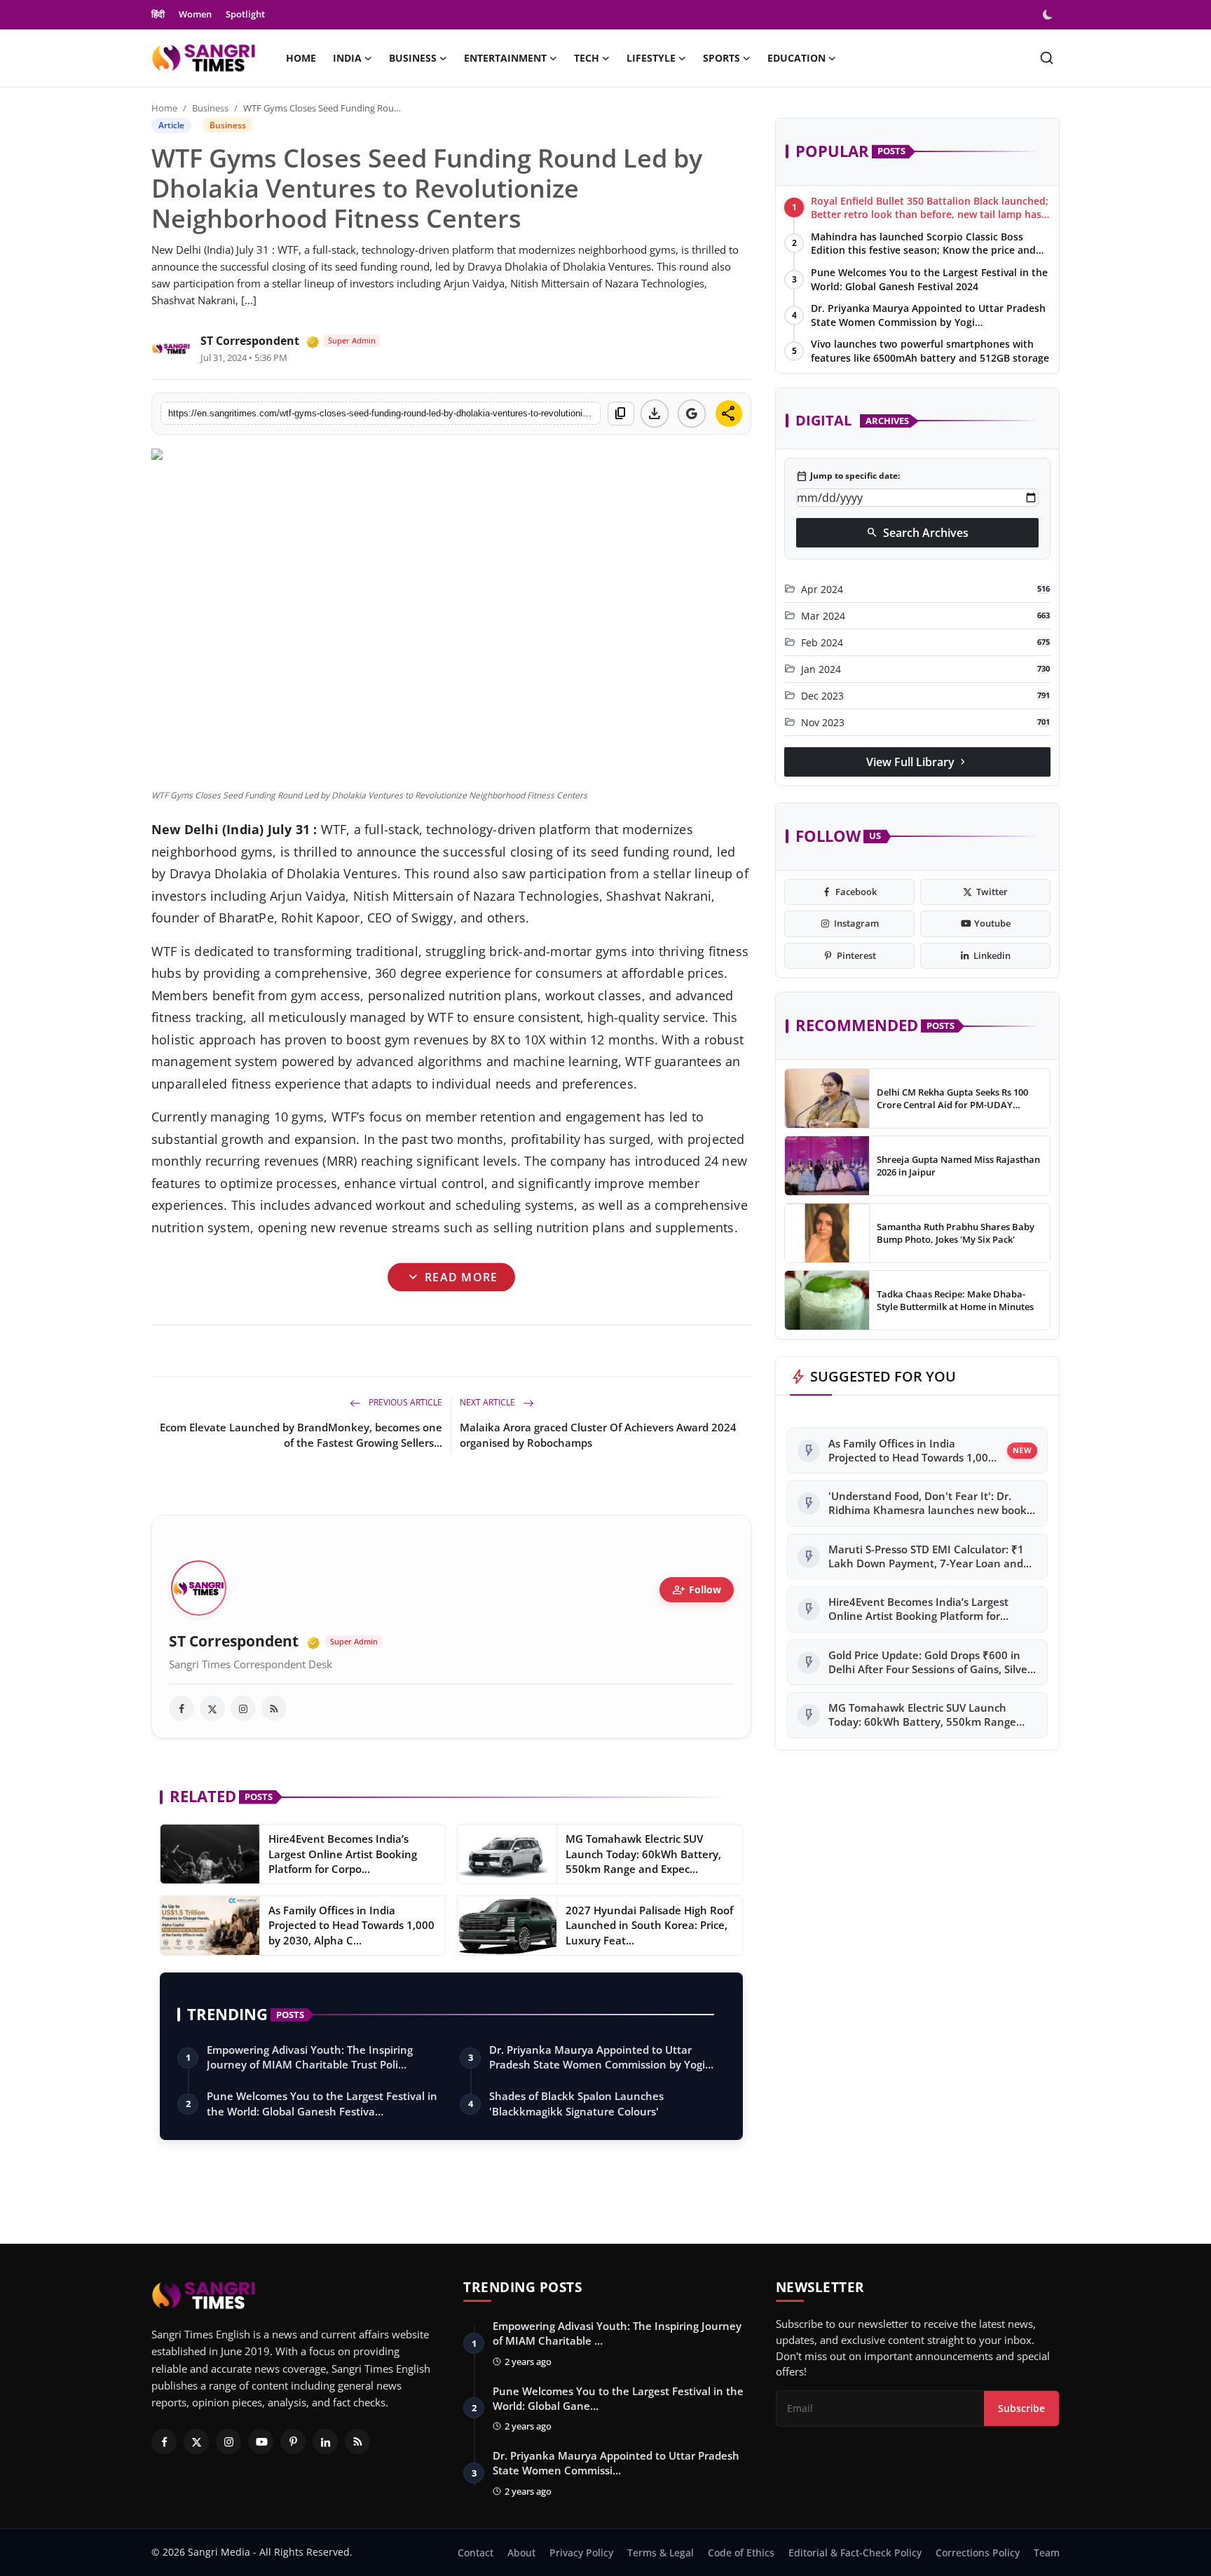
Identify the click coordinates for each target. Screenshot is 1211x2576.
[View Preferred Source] (692, 414)
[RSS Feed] (274, 1708)
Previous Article (404, 1402)
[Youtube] (261, 2441)
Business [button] (413, 58)
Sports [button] (721, 58)
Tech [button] (587, 58)
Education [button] (796, 58)
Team (1047, 2553)
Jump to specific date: (848, 477)
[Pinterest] (293, 2441)
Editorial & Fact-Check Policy (855, 2553)
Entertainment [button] (505, 58)
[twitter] (212, 1708)
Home (301, 58)
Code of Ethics (741, 2553)
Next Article (488, 1402)
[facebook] (182, 1708)
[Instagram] (228, 2441)
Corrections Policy (978, 2553)
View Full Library (917, 762)
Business (210, 108)
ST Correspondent (250, 341)
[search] (1047, 58)
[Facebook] (164, 2441)
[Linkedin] (325, 2441)
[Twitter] (196, 2441)
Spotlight (245, 14)
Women (195, 14)
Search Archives (917, 533)
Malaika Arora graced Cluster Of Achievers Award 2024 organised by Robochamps (598, 1435)
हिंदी (158, 14)
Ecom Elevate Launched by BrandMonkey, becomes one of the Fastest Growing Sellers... (301, 1435)
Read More (452, 1277)
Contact (475, 2553)
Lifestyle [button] (651, 58)
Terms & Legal (661, 2553)
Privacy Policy (581, 2553)
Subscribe (1021, 2408)
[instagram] (243, 1708)
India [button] (347, 58)
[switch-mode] (1049, 15)
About (521, 2553)
